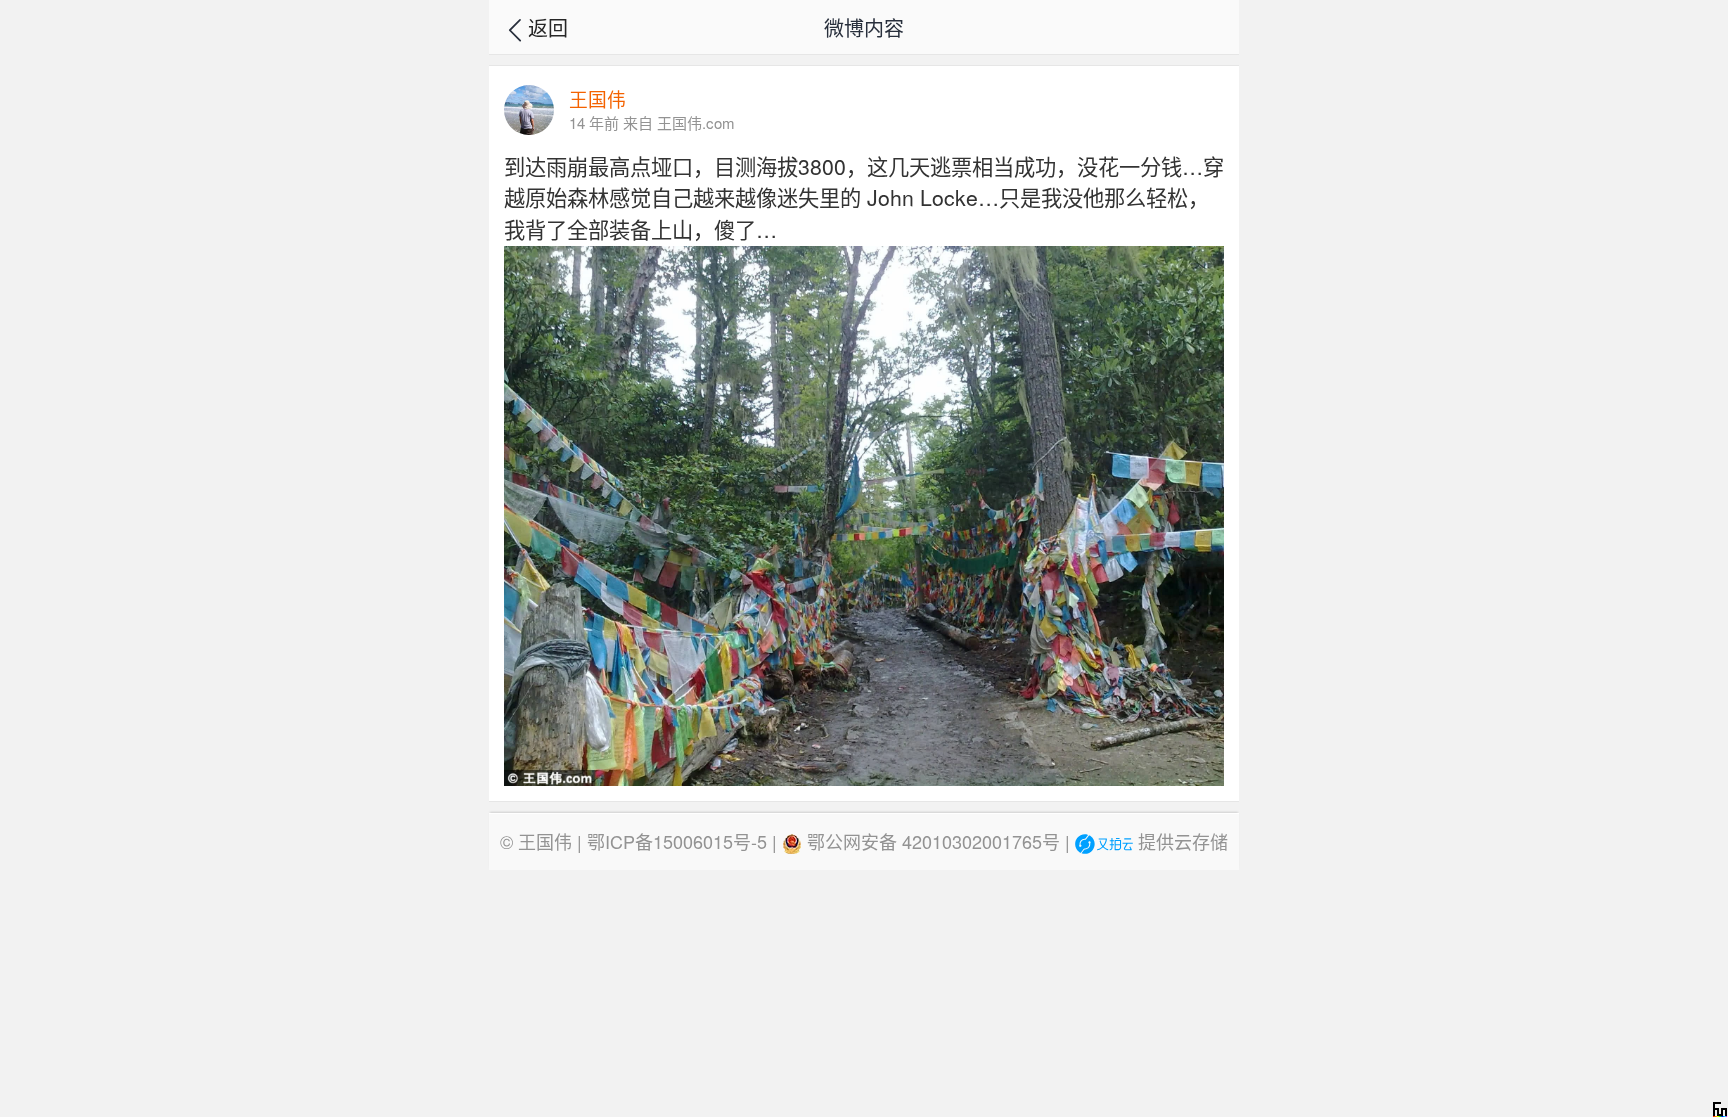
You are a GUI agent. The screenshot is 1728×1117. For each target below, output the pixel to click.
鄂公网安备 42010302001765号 (931, 841)
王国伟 (545, 841)
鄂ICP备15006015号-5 (677, 841)
